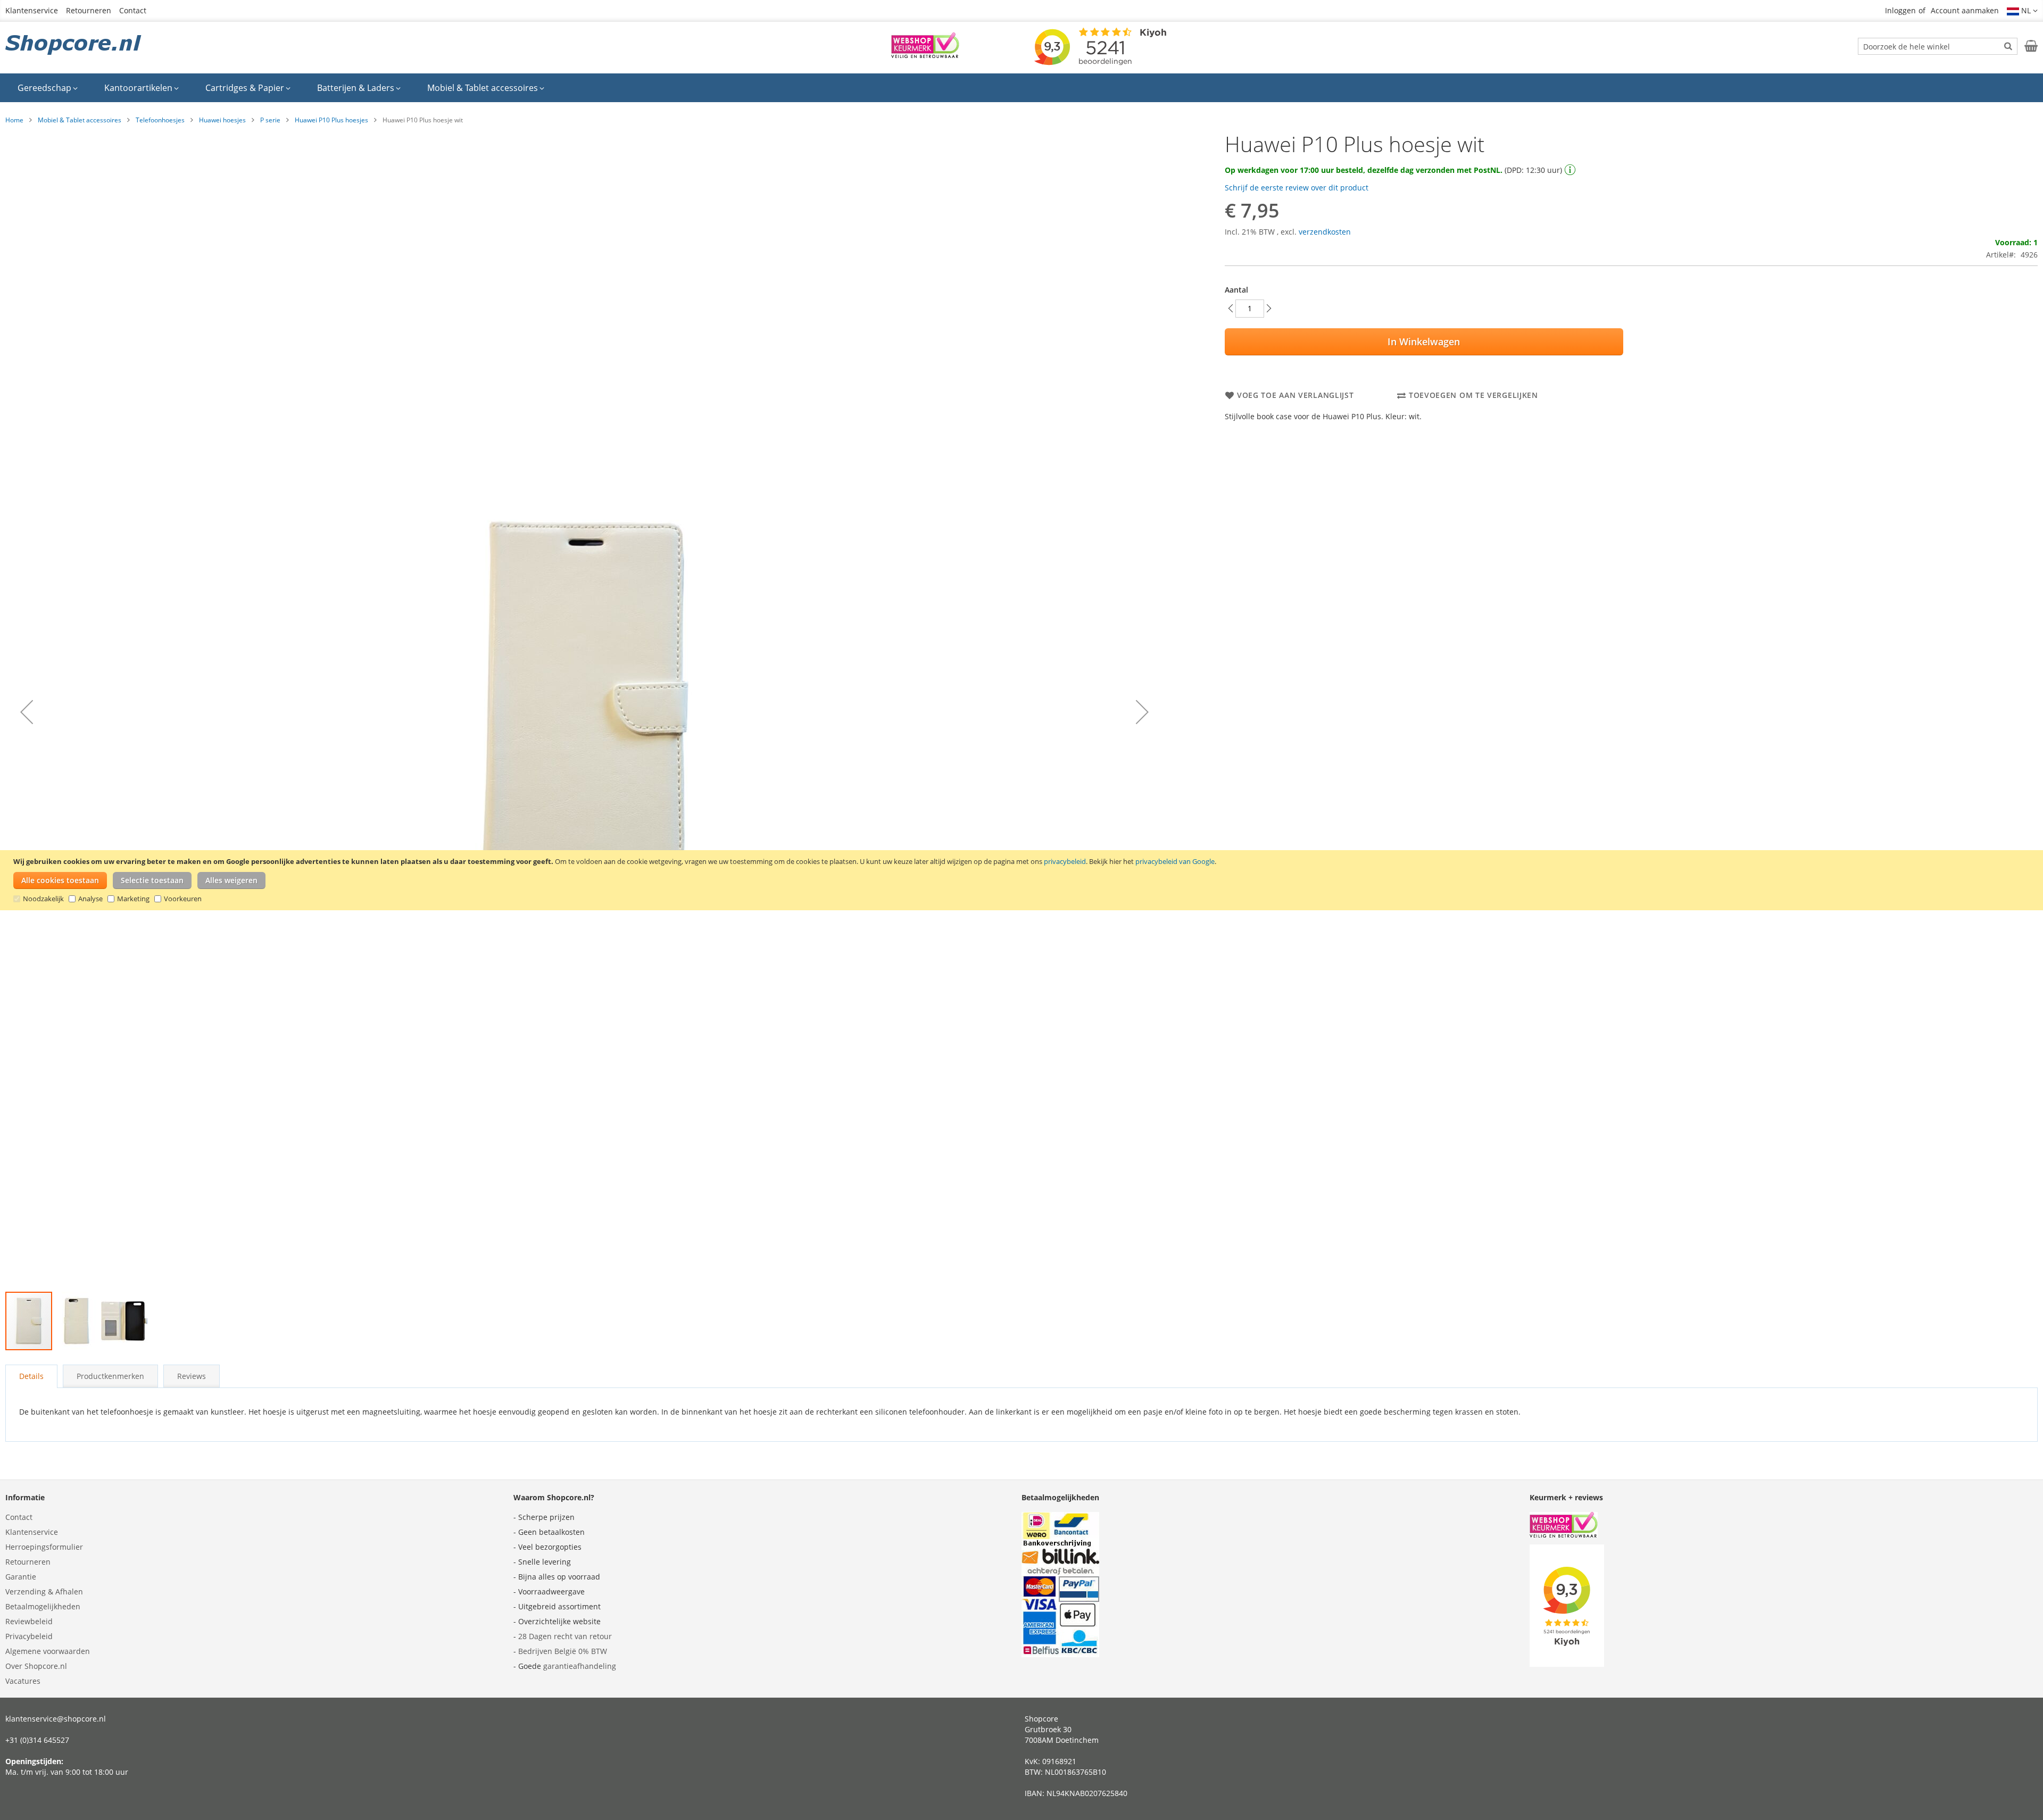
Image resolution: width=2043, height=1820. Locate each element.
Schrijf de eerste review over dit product (1297, 188)
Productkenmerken (110, 1376)
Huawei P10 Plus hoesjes (331, 120)
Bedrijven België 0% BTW (563, 1651)
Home (14, 120)
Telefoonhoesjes (160, 120)
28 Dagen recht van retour (565, 1636)
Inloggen (1900, 10)
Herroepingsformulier (44, 1547)
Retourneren (89, 10)
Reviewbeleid (29, 1621)
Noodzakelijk (43, 899)
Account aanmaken (1965, 10)
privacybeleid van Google (1175, 861)
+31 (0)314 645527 (37, 1740)
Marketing (133, 899)
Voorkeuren (183, 899)
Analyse (90, 899)
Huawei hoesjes (222, 120)
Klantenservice (32, 10)
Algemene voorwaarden (48, 1651)
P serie (270, 120)
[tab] (31, 1376)
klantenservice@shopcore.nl (56, 1719)
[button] (2022, 11)
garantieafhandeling (580, 1666)
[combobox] (1938, 46)
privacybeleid (1065, 861)
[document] (1023, 880)
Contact (133, 10)
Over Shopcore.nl (36, 1666)
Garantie (21, 1577)
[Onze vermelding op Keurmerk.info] (925, 55)
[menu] (1021, 88)
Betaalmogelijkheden (43, 1606)
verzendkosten (1325, 232)
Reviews (192, 1376)
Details (31, 1376)
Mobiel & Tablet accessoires (80, 120)
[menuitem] (48, 88)
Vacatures (23, 1681)
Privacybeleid (29, 1636)
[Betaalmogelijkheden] (1060, 1654)
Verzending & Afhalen (44, 1592)
